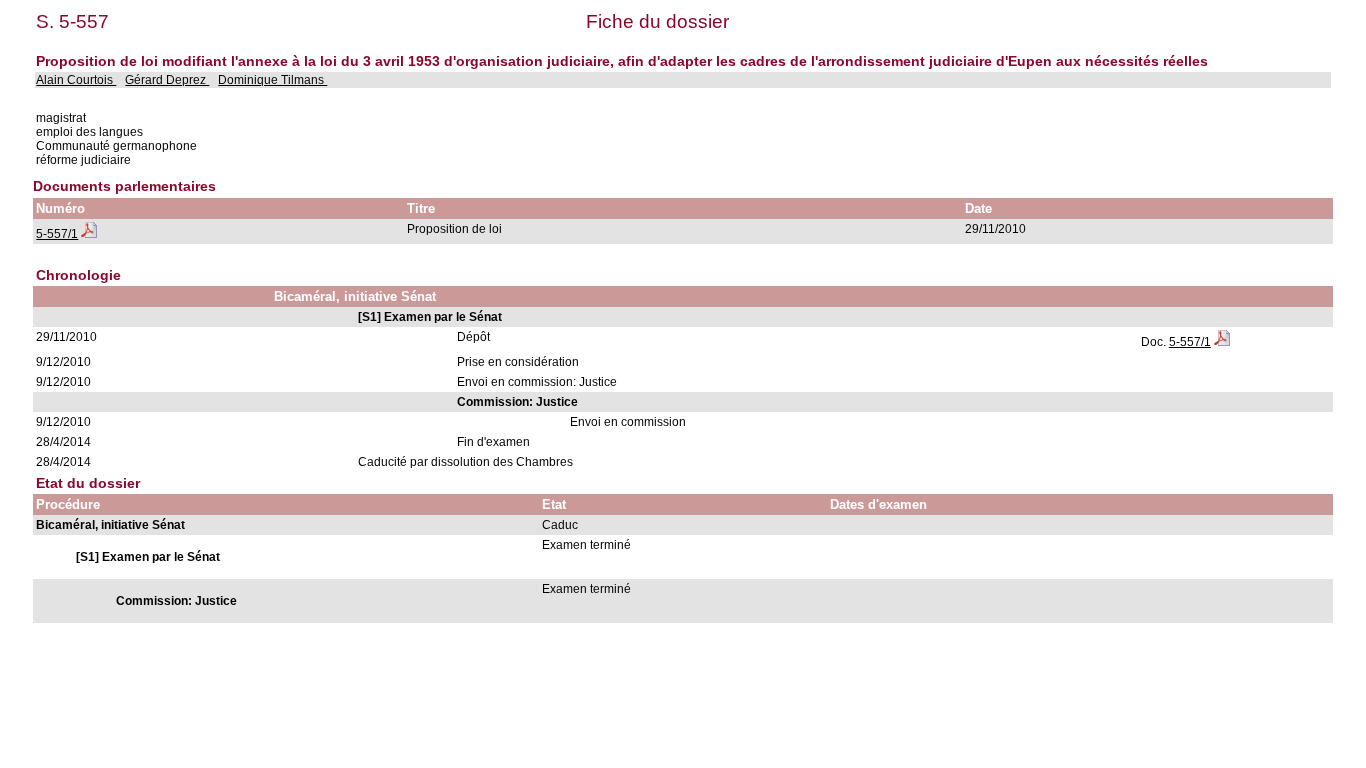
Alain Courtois (76, 80)
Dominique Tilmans (272, 80)
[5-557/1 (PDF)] (89, 234)
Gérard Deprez (167, 80)
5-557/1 (57, 234)
